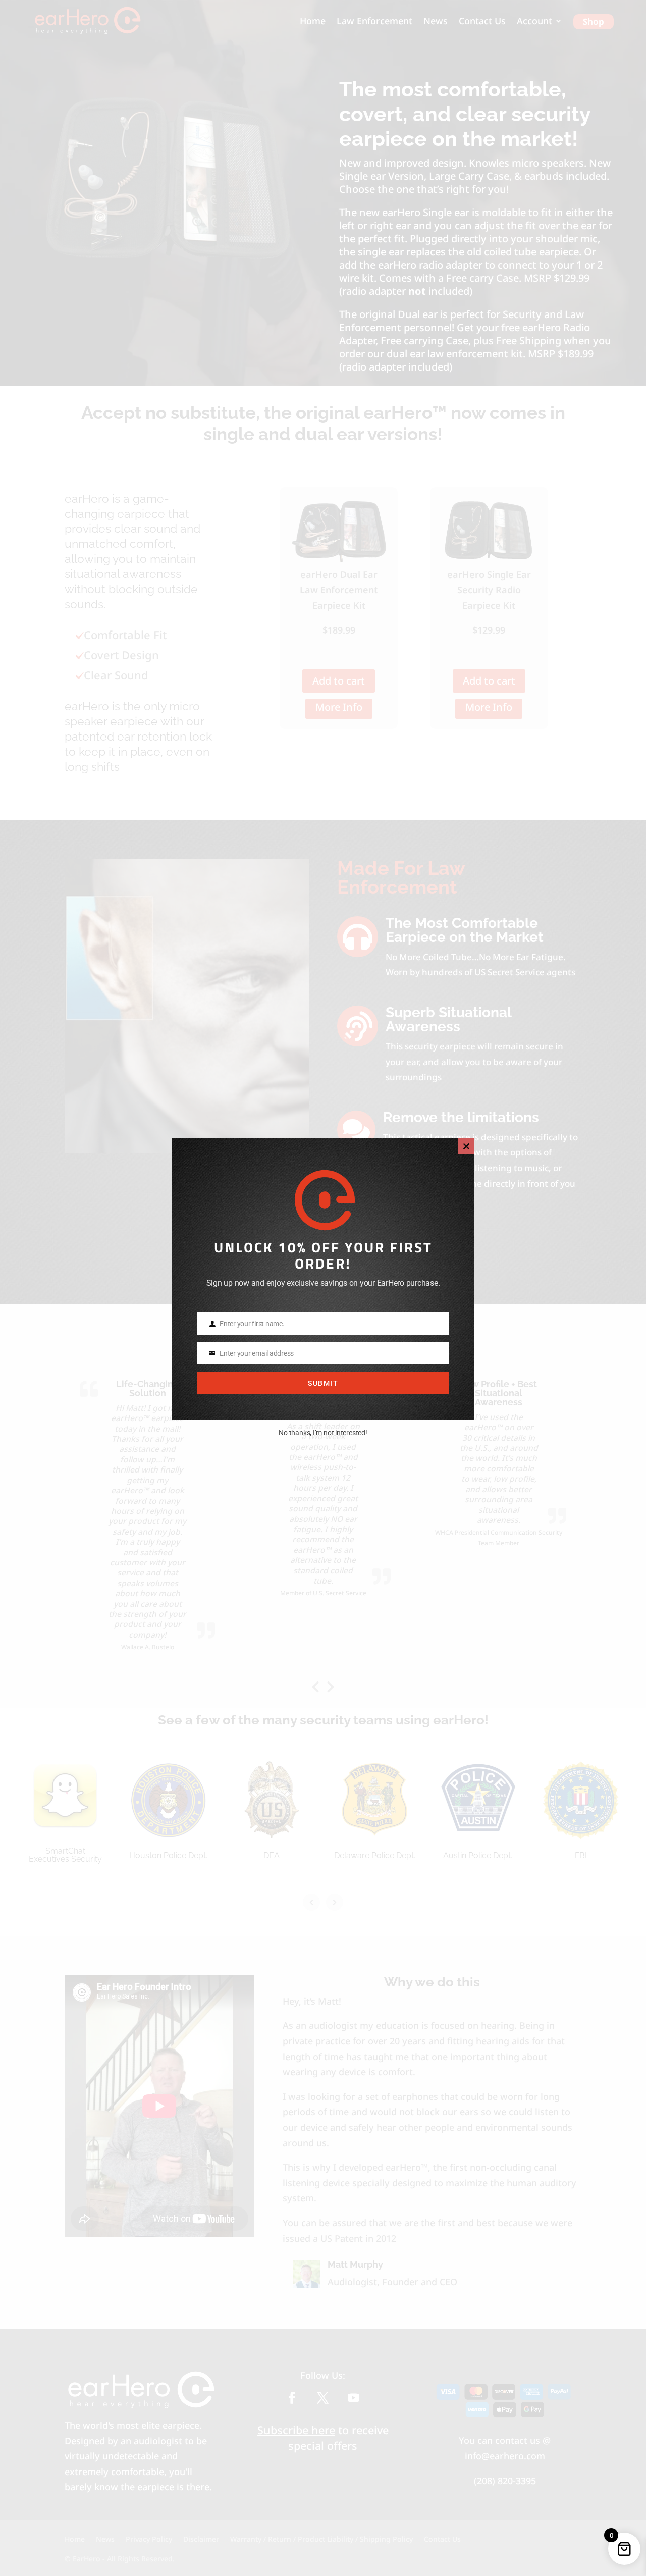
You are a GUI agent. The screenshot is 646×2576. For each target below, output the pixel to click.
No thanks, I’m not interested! (323, 1433)
